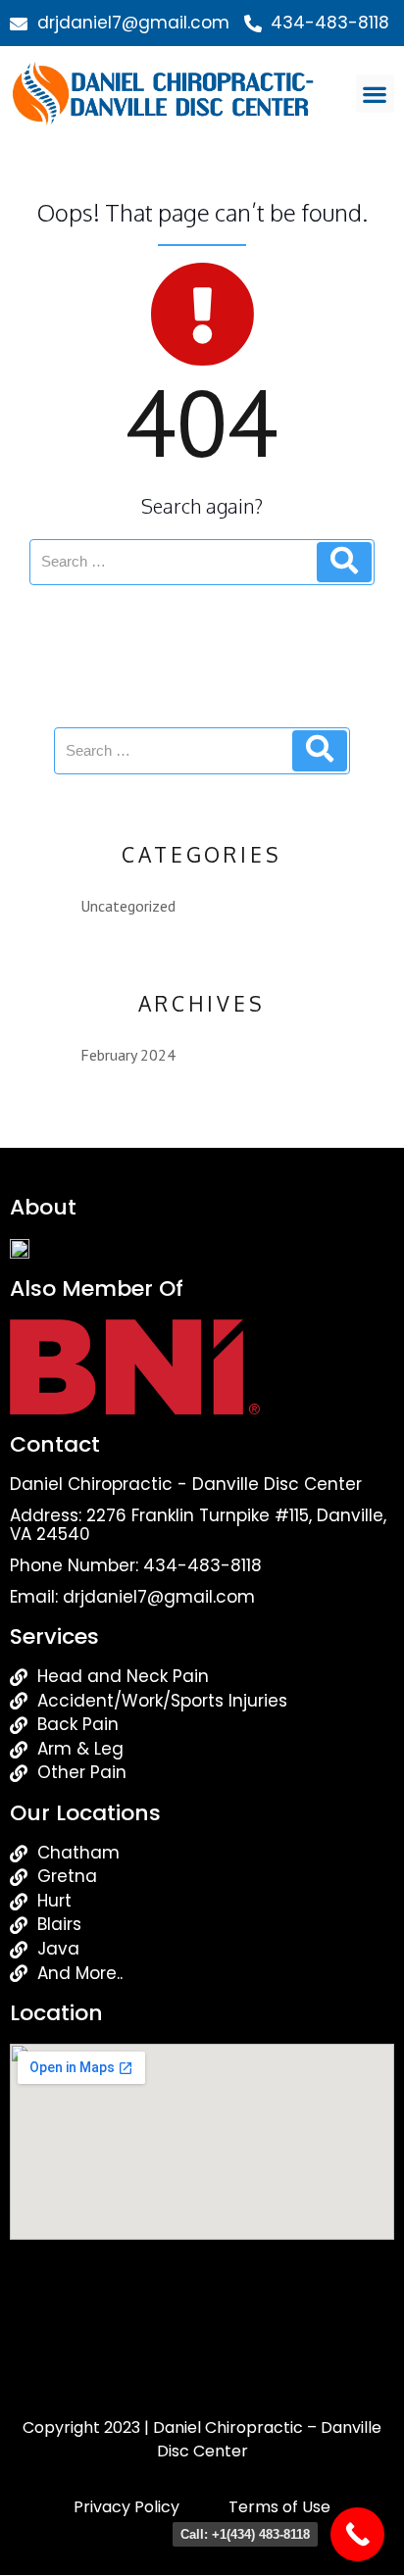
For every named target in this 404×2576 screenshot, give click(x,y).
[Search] (344, 563)
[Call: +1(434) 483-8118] (357, 2534)
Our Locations (85, 1813)
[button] (375, 94)
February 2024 (128, 1055)
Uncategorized (128, 906)
